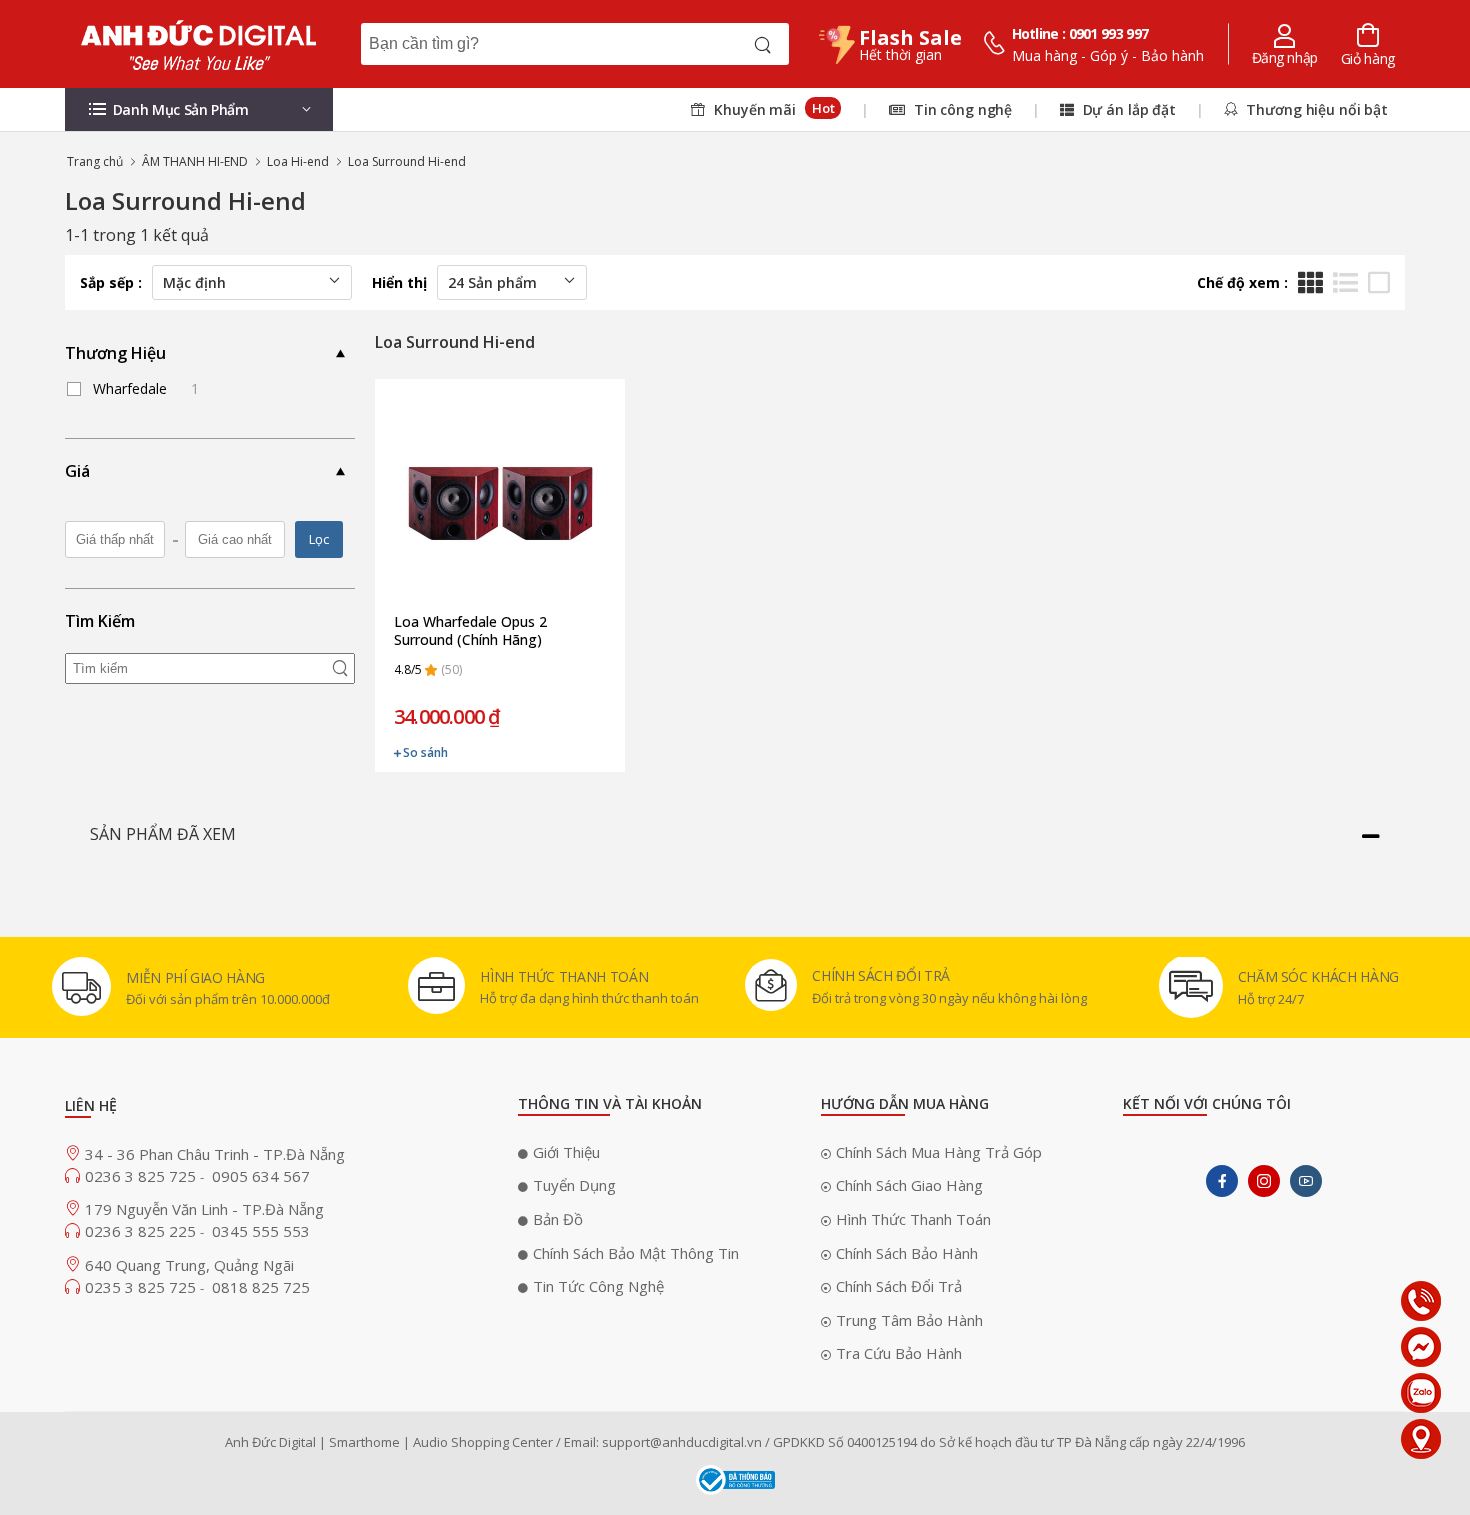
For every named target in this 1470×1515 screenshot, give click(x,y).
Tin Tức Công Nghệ (598, 1286)
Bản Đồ (558, 1219)
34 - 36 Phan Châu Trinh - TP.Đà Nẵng (215, 1154)
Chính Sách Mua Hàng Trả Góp (939, 1152)
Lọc (319, 539)
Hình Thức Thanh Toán (913, 1219)
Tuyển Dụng (574, 1185)
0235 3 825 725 (142, 1287)
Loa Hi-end (298, 161)
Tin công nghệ (961, 109)
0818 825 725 (261, 1287)
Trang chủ (95, 161)
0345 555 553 (261, 1231)
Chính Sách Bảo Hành (907, 1253)
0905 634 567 (261, 1176)
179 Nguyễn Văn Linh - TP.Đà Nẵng (204, 1209)
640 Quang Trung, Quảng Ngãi (189, 1265)
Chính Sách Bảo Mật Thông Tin (636, 1253)
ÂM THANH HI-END (195, 161)
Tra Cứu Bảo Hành (899, 1353)
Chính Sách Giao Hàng (909, 1185)
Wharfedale (146, 388)
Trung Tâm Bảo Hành (909, 1320)
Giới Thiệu (566, 1152)
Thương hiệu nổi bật (1315, 109)
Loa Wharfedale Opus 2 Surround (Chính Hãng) (470, 631)
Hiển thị (399, 282)
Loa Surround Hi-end (407, 161)
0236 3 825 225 (142, 1231)
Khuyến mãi (772, 109)
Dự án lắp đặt (1127, 109)
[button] (199, 109)
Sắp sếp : (111, 282)
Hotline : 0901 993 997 (1080, 33)
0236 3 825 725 (142, 1176)
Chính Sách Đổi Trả (899, 1286)
